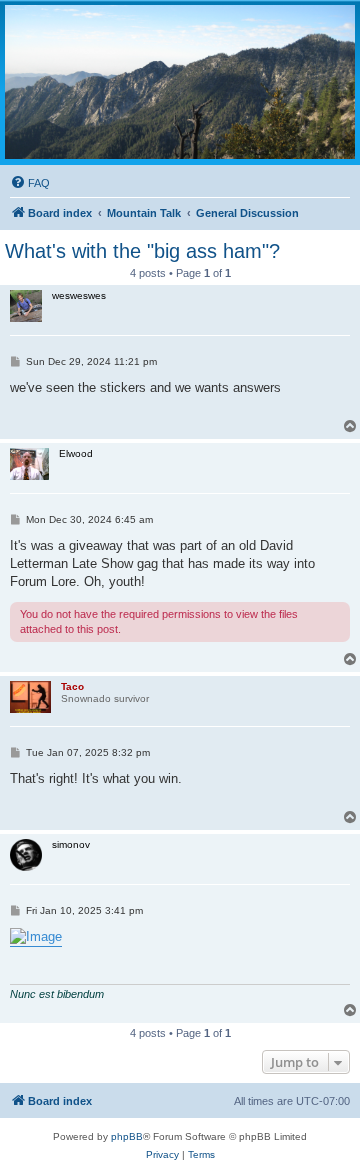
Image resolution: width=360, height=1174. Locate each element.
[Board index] (180, 82)
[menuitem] (30, 183)
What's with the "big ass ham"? (142, 251)
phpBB (127, 1136)
